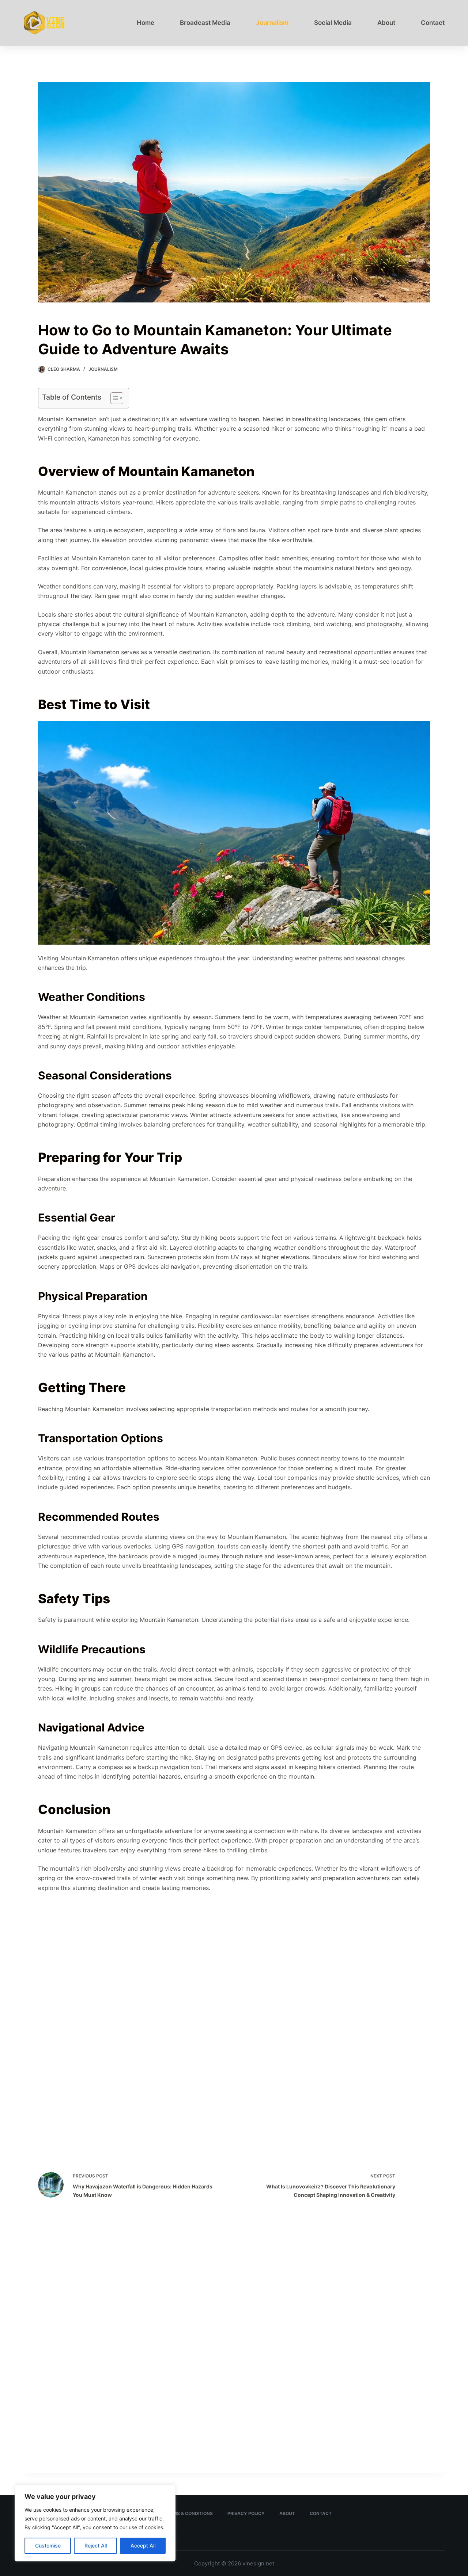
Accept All (143, 2545)
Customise (48, 2545)
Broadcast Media (205, 23)
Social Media (333, 23)
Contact (433, 23)
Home (146, 23)
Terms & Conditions (189, 2513)
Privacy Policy (246, 2513)
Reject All (96, 2545)
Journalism (272, 23)
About (386, 23)
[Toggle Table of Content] (113, 398)
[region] (95, 2523)
